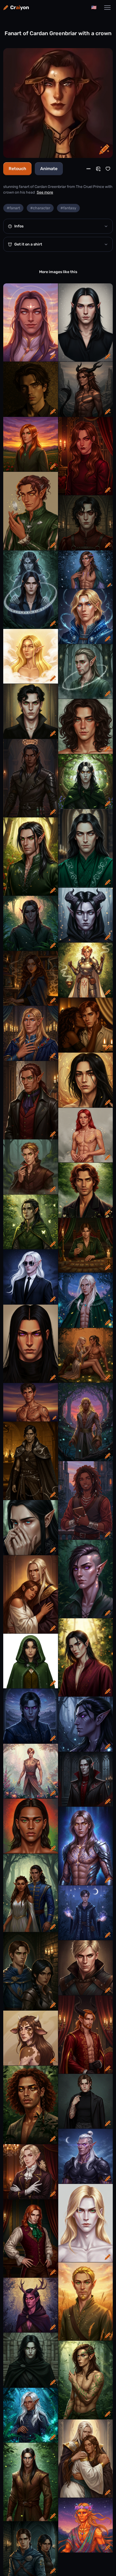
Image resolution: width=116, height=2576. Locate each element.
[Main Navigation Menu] (107, 8)
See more (45, 192)
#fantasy (68, 208)
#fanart (13, 208)
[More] (88, 169)
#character (40, 208)
